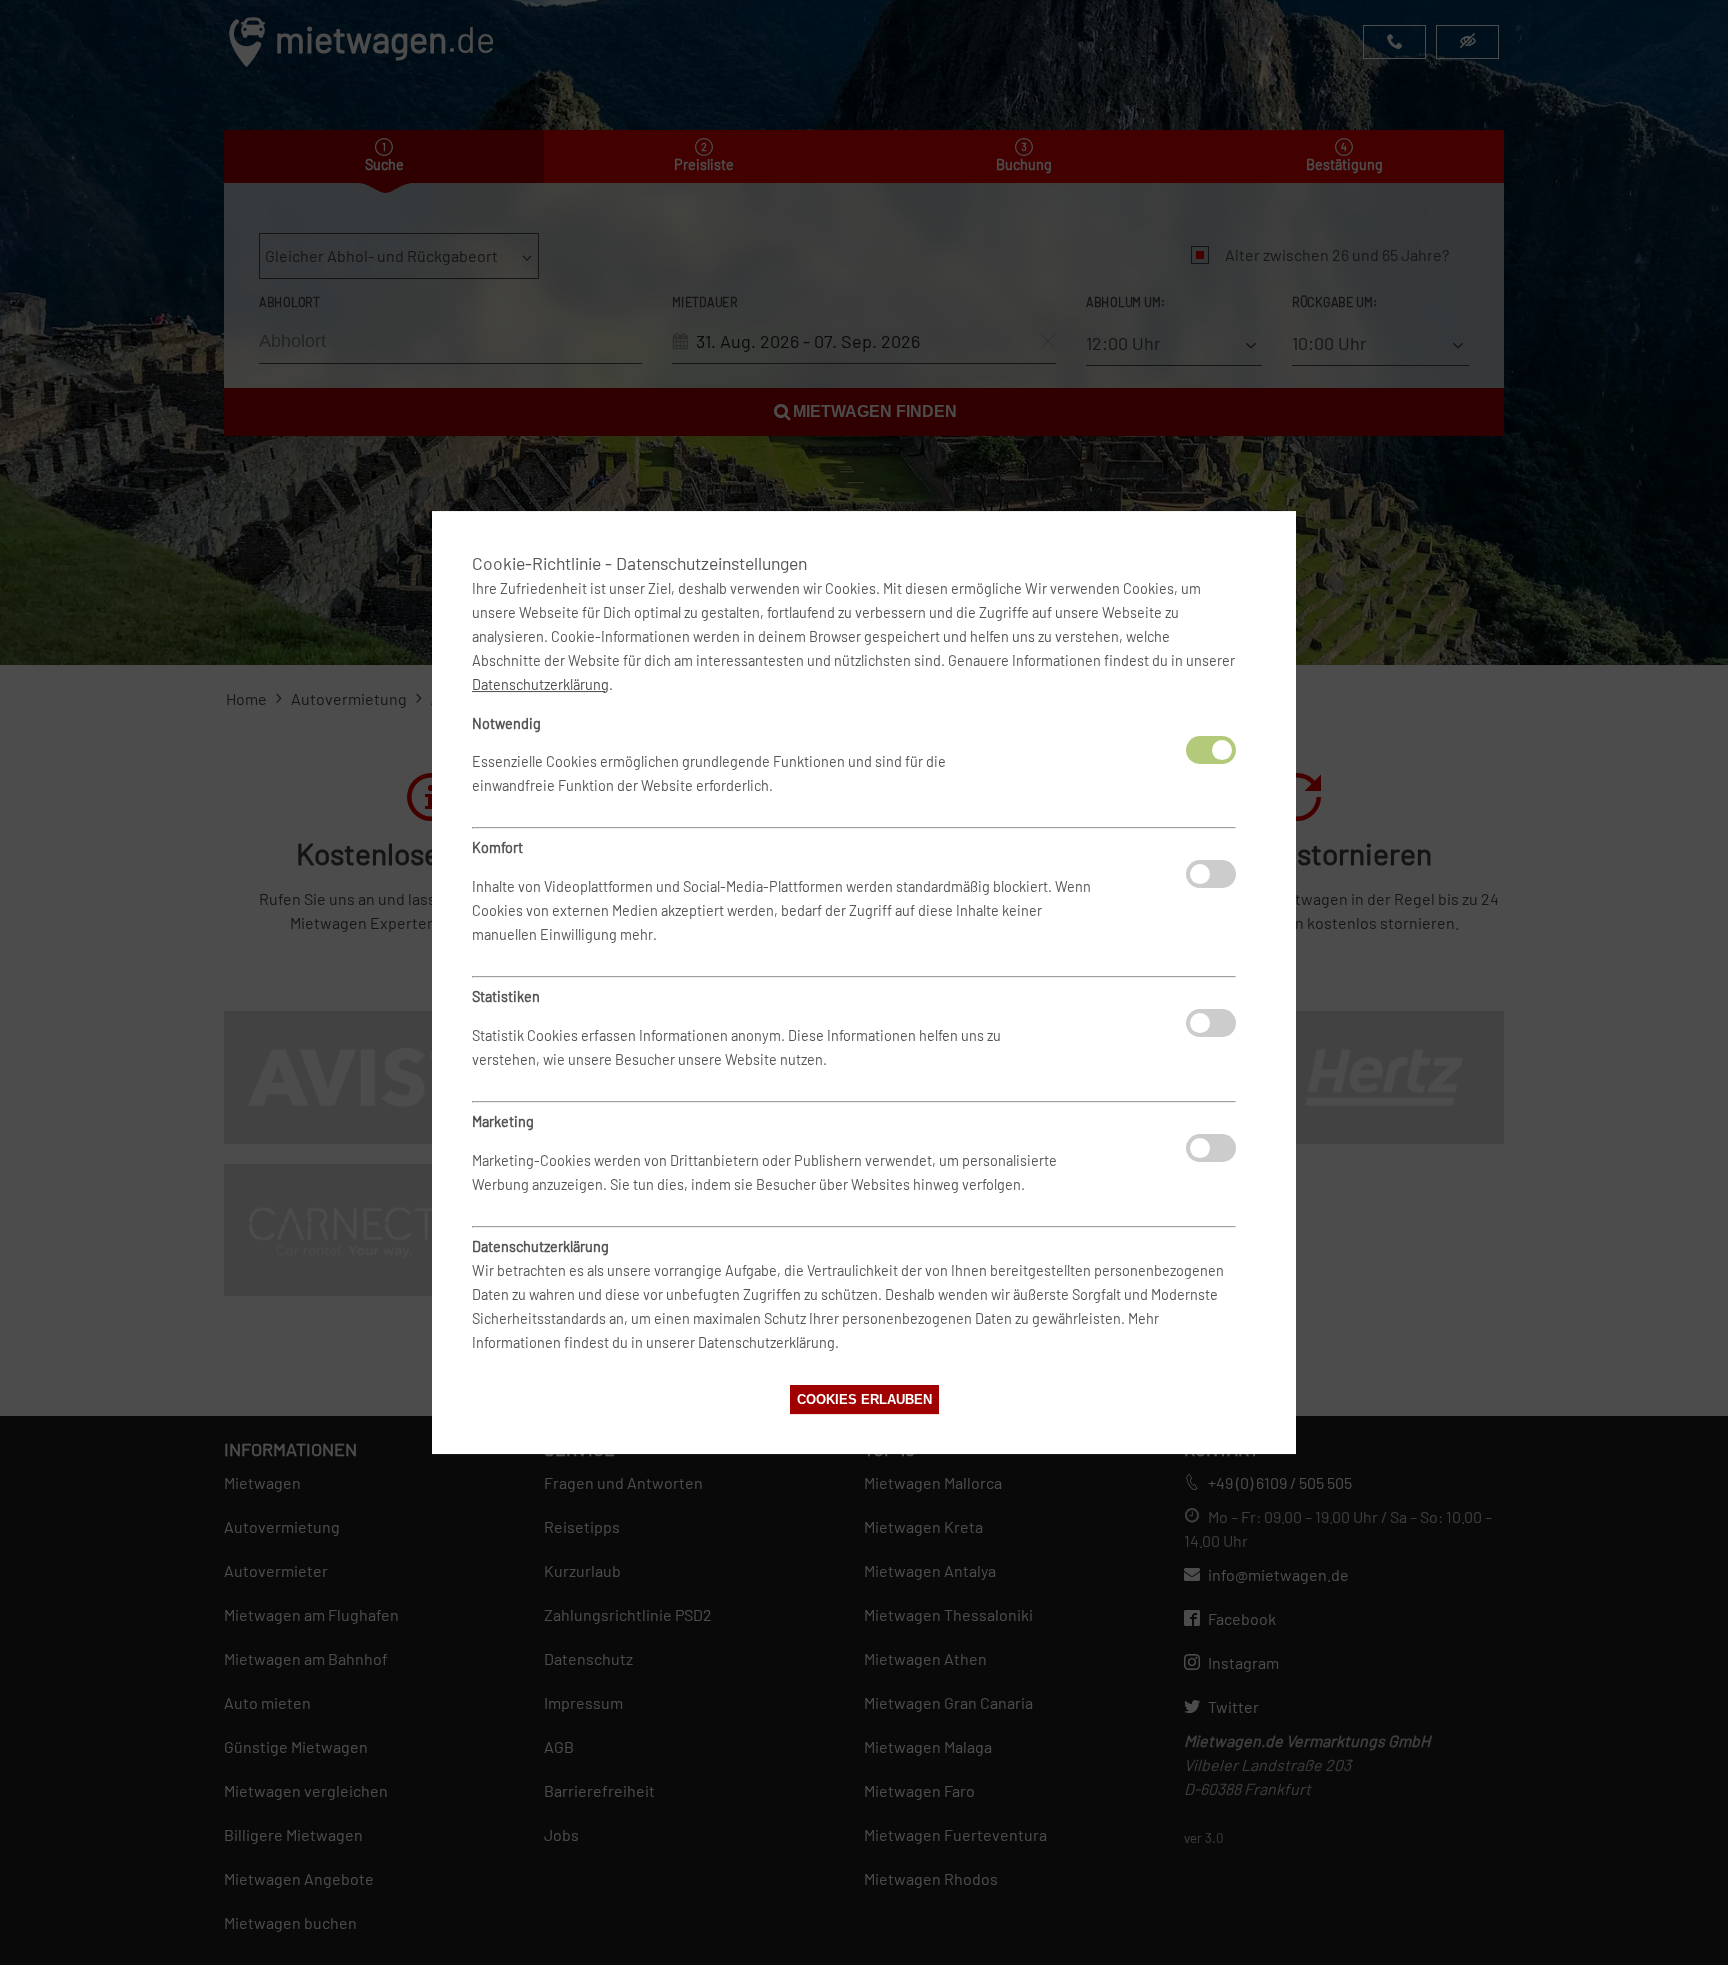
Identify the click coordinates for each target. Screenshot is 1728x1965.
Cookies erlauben (864, 1399)
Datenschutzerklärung (540, 684)
